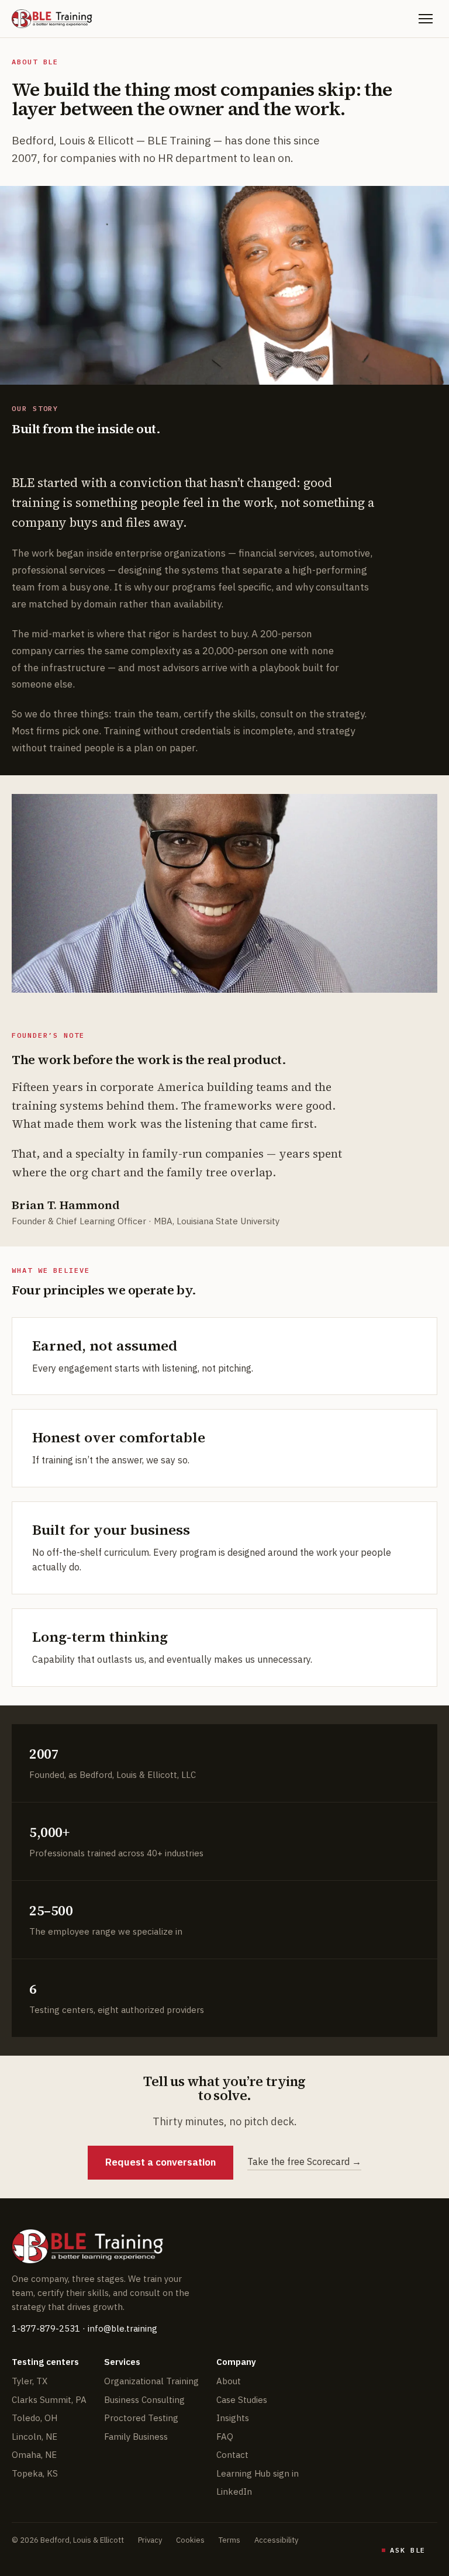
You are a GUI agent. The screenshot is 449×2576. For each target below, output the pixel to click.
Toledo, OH (34, 2418)
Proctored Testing (141, 2418)
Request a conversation (160, 2162)
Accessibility (276, 2540)
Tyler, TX (30, 2381)
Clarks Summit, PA (49, 2400)
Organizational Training (151, 2381)
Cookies (190, 2540)
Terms (229, 2540)
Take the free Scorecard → (304, 2161)
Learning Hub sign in (258, 2473)
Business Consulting (144, 2400)
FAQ (225, 2437)
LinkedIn (234, 2492)
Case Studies (242, 2400)
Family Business (136, 2437)
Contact (232, 2455)
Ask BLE (408, 2550)
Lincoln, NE (34, 2437)
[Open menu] (426, 19)
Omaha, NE (34, 2455)
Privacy (150, 2540)
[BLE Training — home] (52, 19)
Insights (233, 2418)
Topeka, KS (35, 2473)
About (229, 2381)
